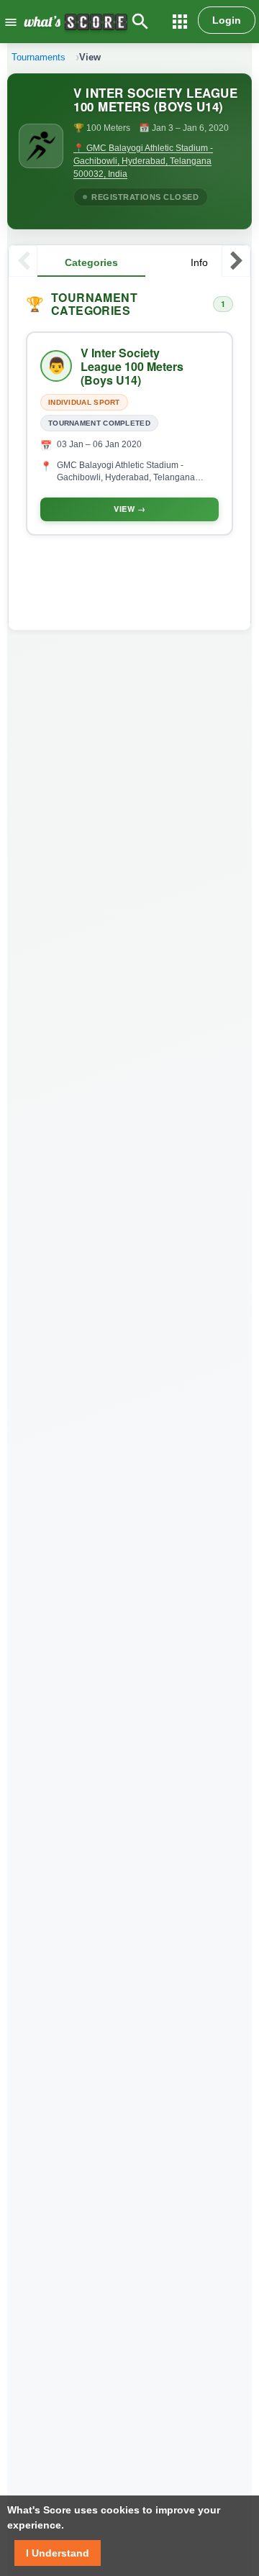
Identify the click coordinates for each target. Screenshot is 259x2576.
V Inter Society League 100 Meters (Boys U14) (132, 367)
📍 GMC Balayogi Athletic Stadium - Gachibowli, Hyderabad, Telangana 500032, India (143, 161)
